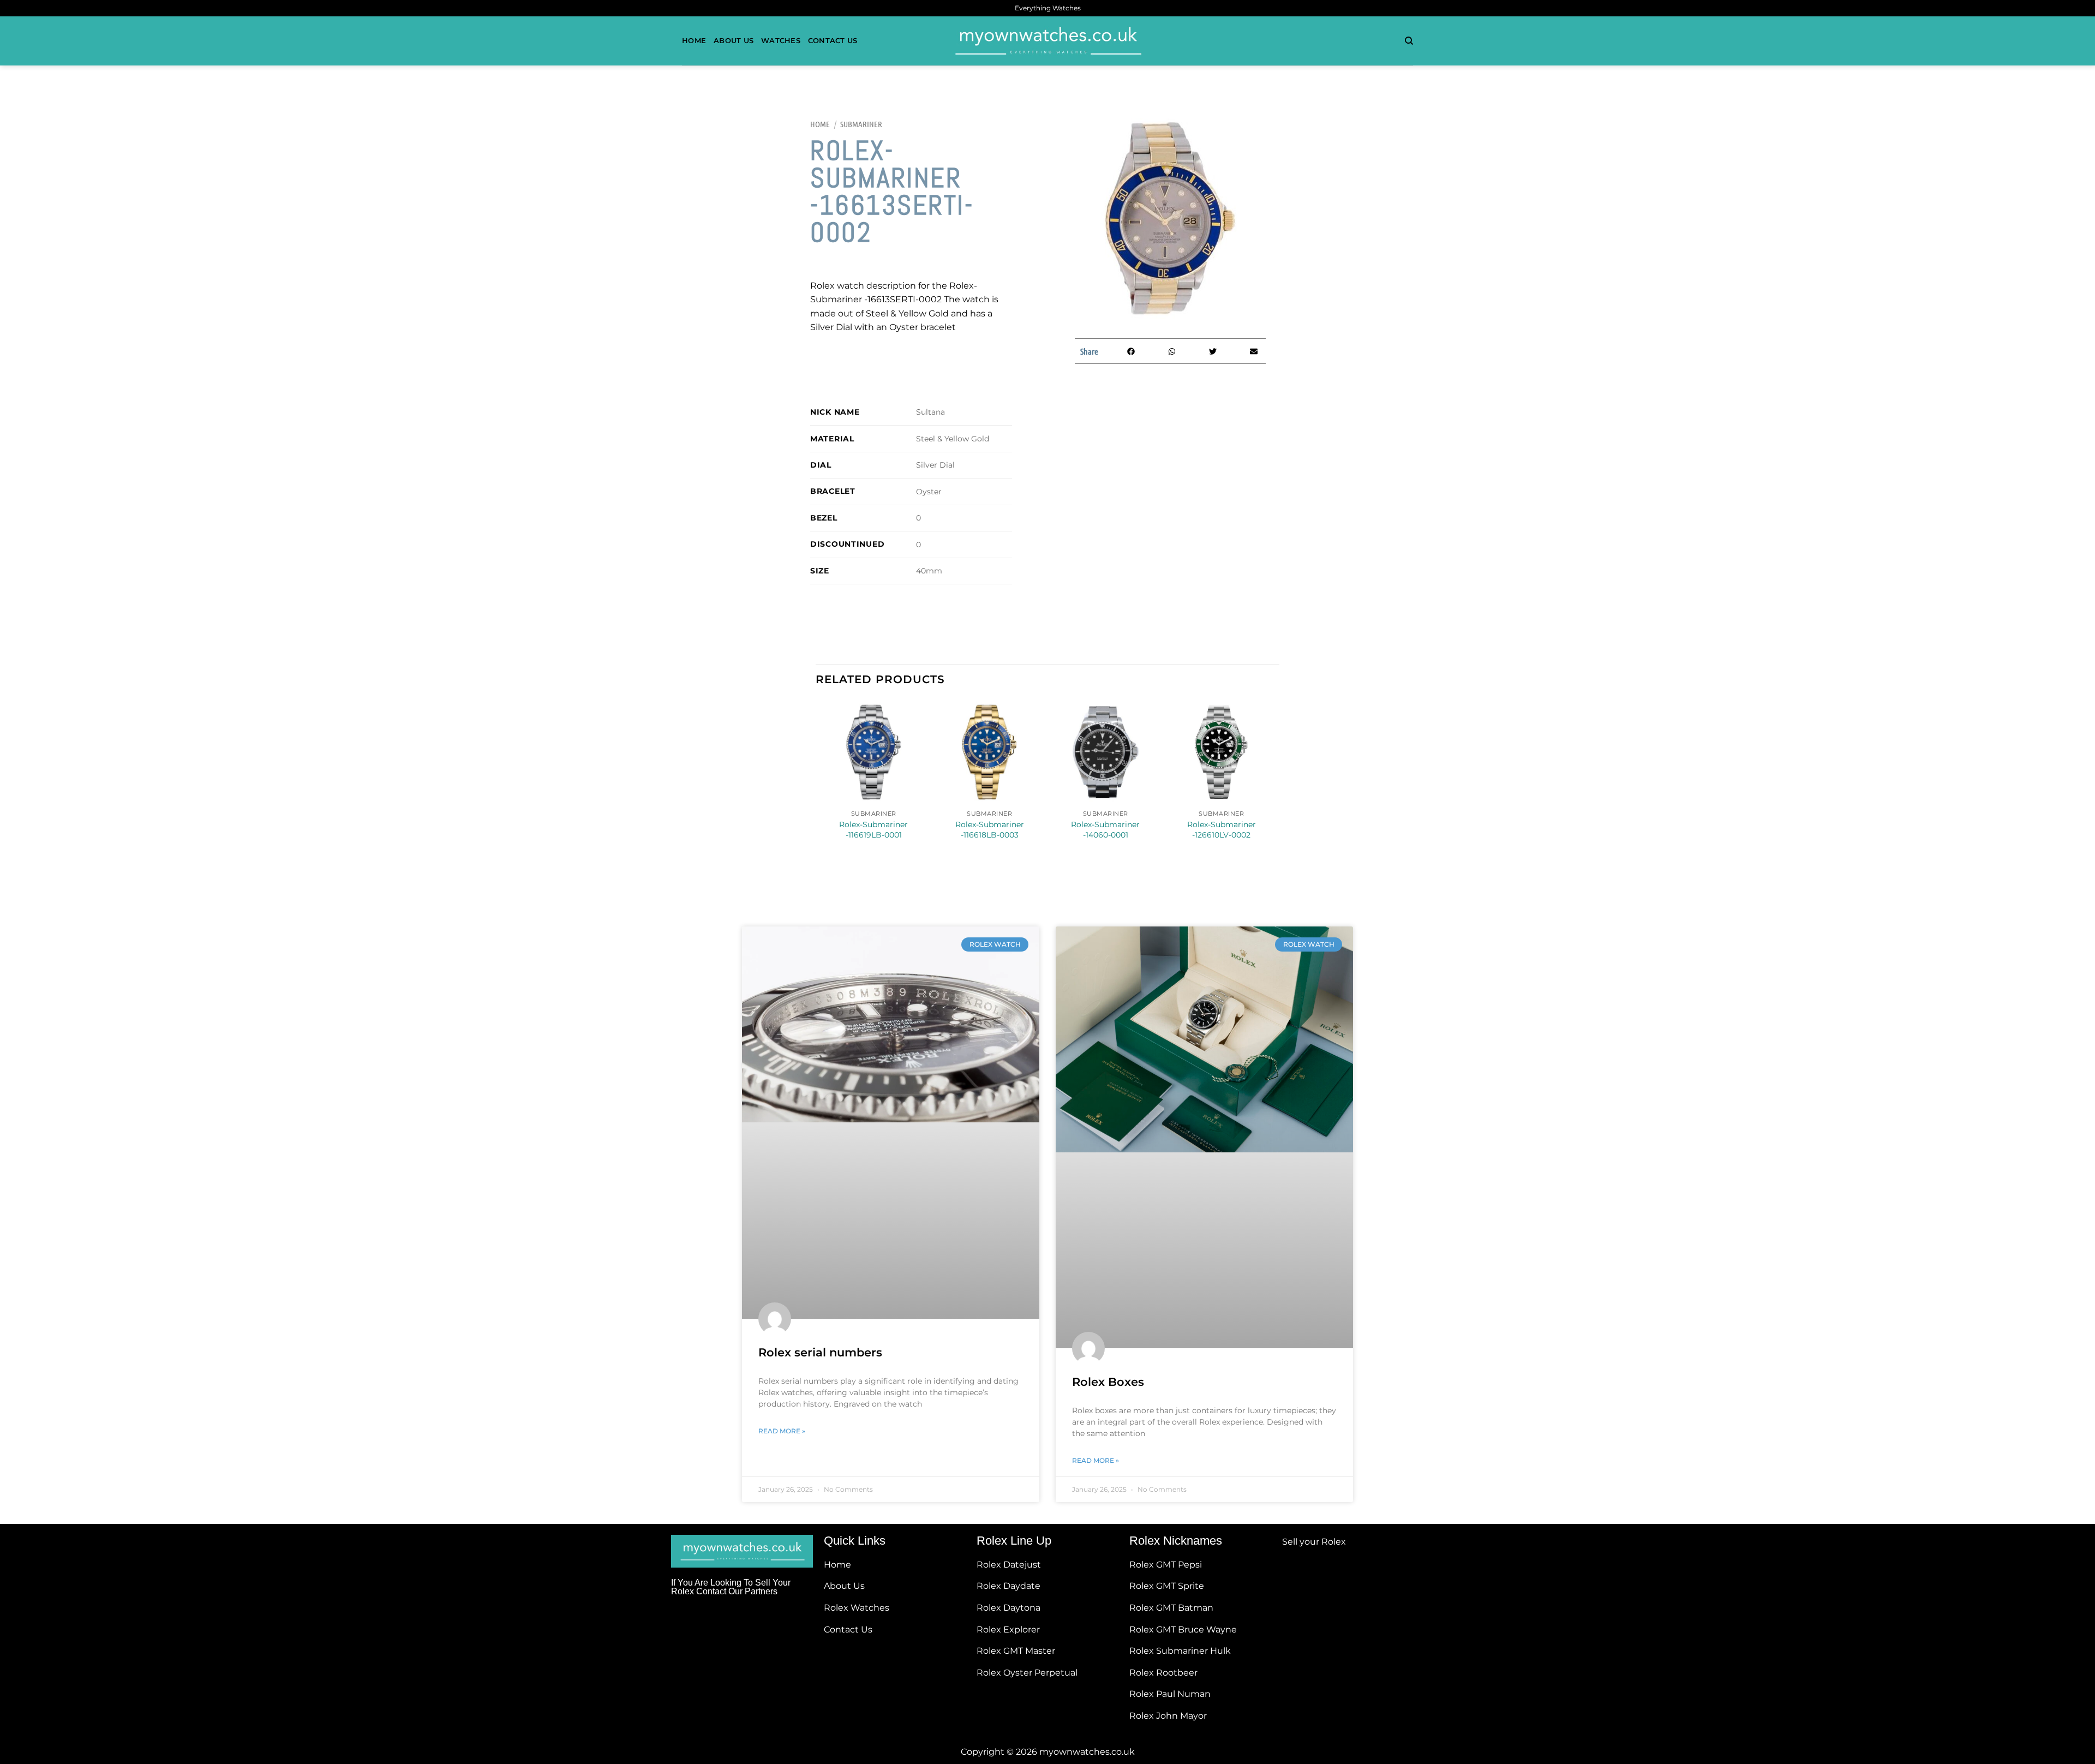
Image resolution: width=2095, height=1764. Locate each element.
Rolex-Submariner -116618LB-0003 (990, 830)
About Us (734, 41)
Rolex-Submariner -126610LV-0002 (1222, 830)
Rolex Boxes (1108, 1382)
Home (694, 41)
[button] (1131, 351)
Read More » (782, 1431)
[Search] (1409, 41)
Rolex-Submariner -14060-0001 (1105, 830)
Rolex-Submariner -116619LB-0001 (873, 830)
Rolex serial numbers (820, 1352)
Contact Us (833, 41)
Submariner (861, 124)
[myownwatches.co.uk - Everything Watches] (1047, 41)
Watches (781, 41)
